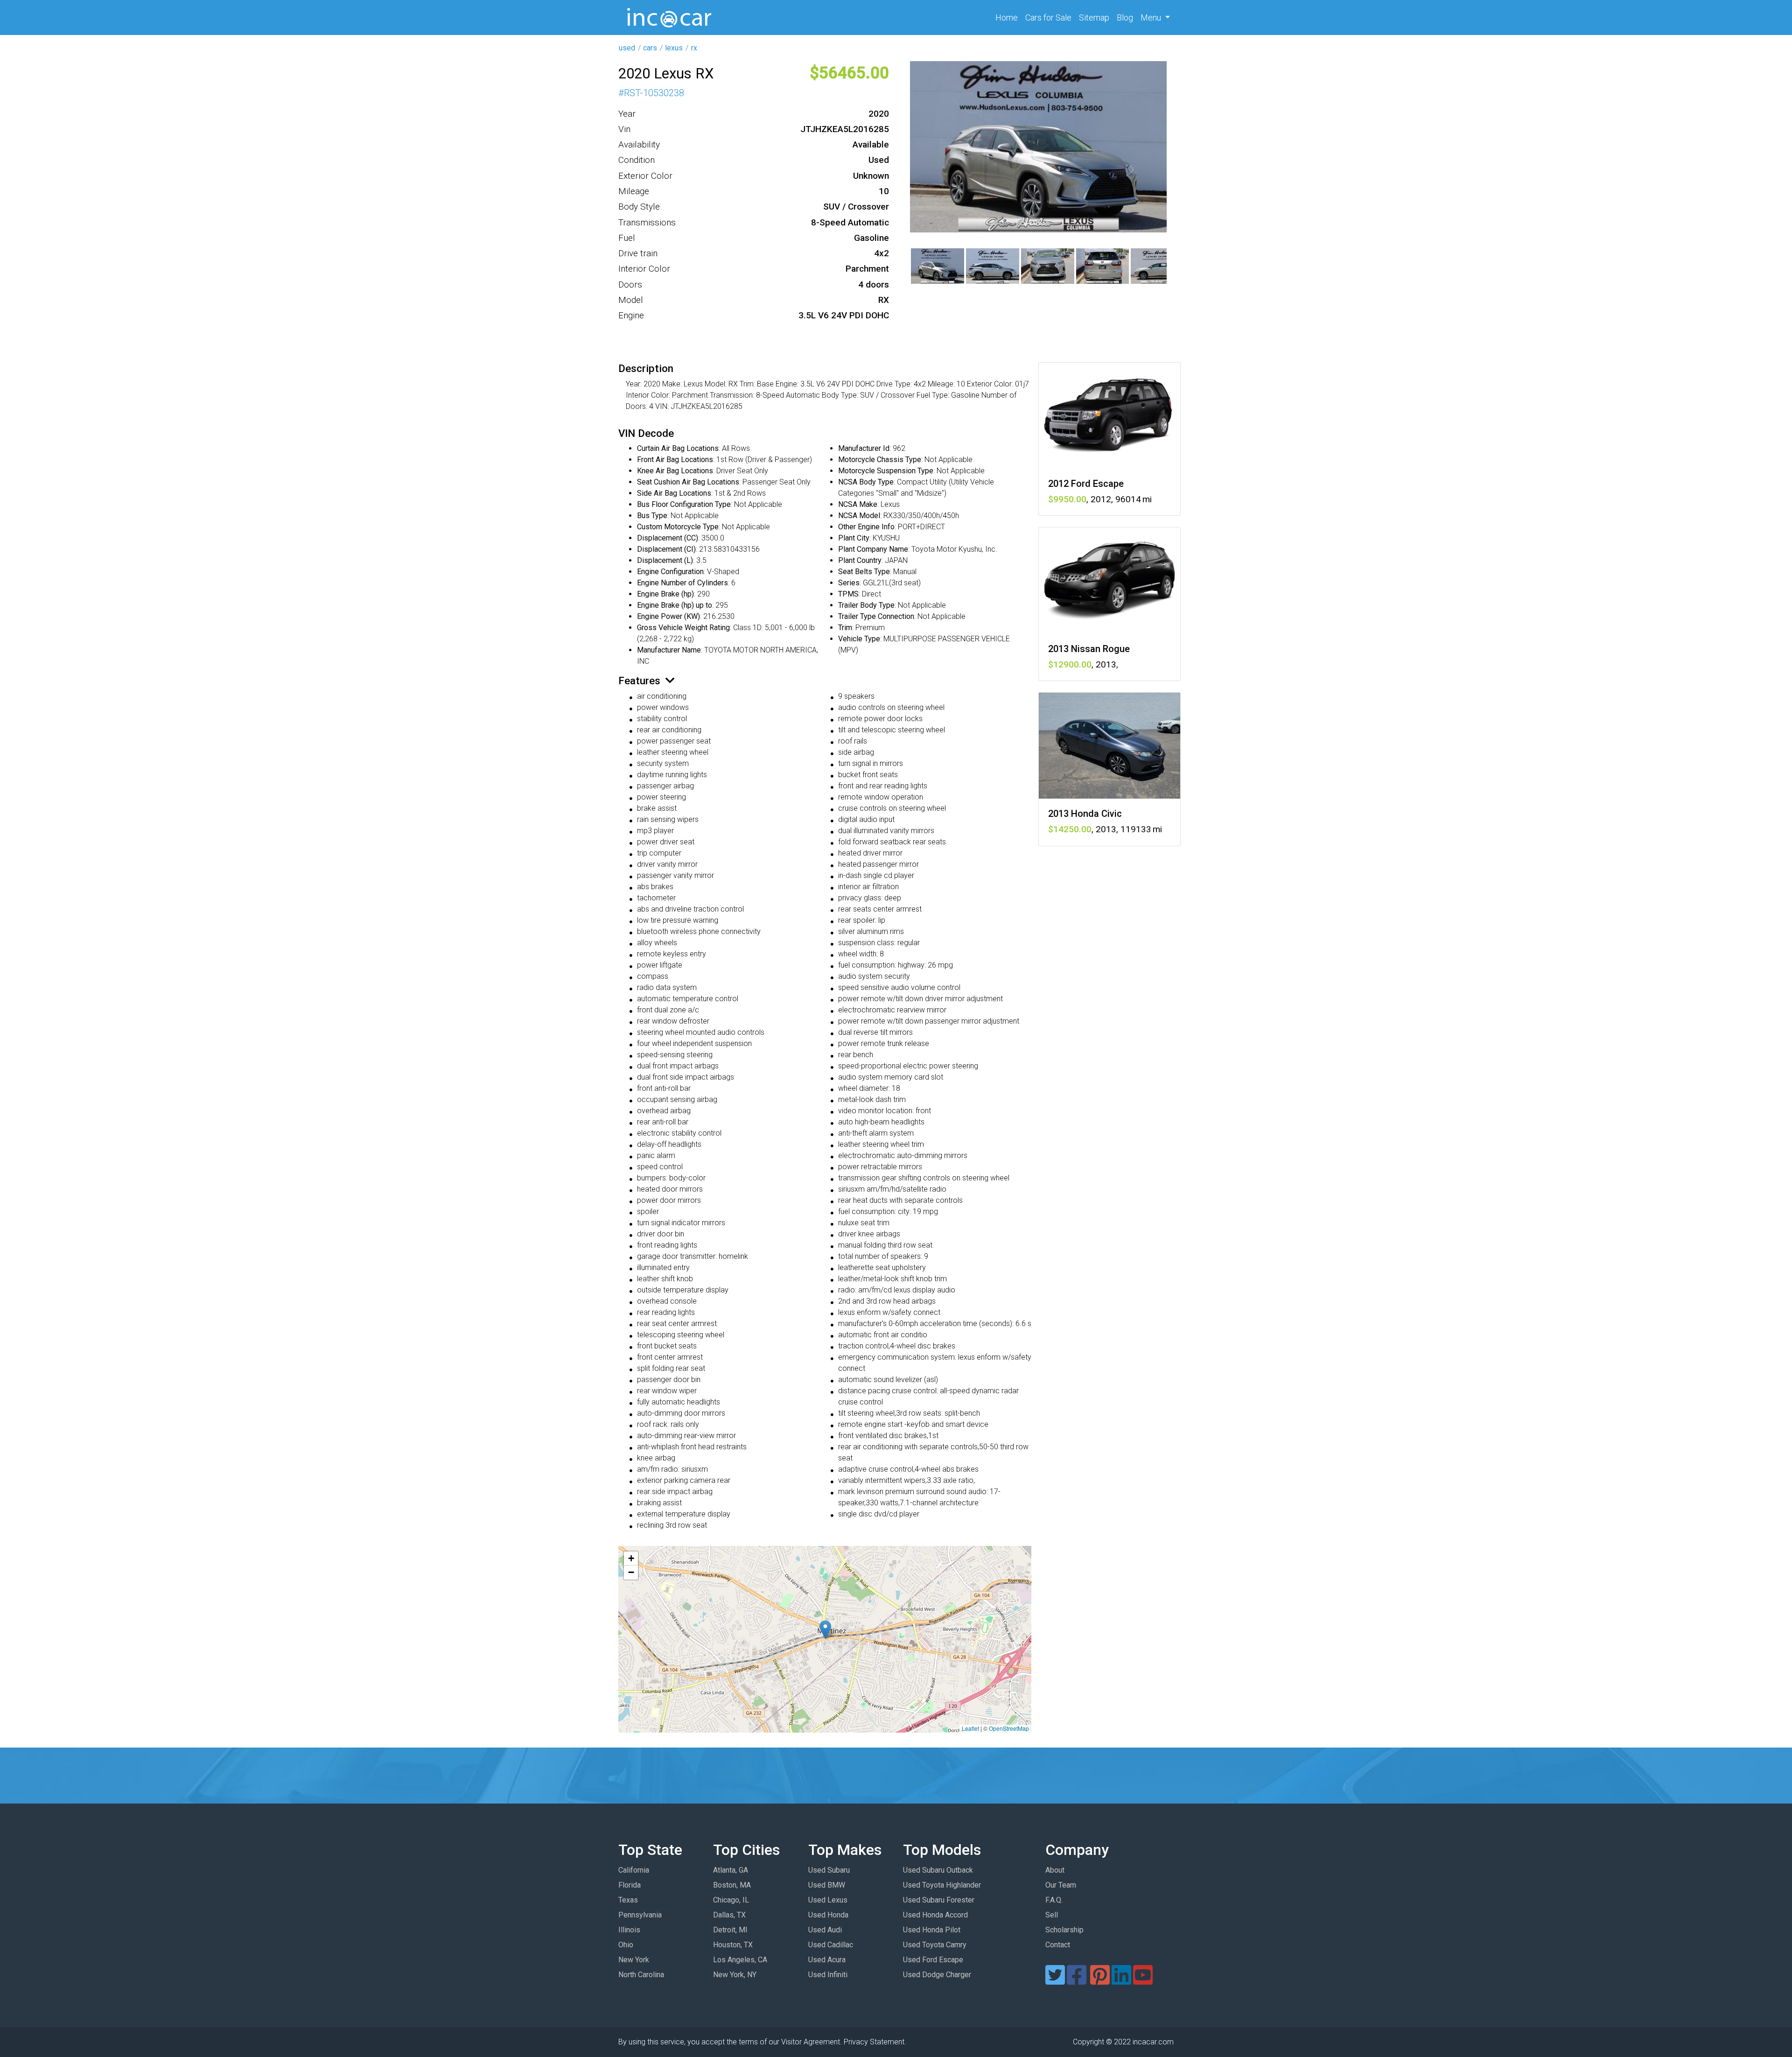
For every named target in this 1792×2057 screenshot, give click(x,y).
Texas (628, 1900)
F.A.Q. (1054, 1900)
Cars (1048, 18)
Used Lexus (828, 1900)
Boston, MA (732, 1885)
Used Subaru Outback (938, 1870)
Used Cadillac (831, 1945)
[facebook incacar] (1077, 1981)
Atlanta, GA (731, 1870)
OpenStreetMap (1009, 1728)
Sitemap (1094, 18)
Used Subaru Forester (939, 1900)
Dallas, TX (729, 1915)
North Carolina (641, 1975)
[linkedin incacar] (1121, 1981)
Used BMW (827, 1885)
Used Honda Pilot (932, 1930)
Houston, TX (733, 1945)
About (1055, 1870)
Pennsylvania (640, 1915)
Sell (1052, 1915)
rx (694, 48)
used (627, 48)
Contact (1058, 1945)
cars (650, 48)
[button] (825, 1630)
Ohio (626, 1945)
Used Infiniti (828, 1975)
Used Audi (825, 1930)
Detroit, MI (730, 1930)
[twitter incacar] (1055, 1981)
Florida (630, 1885)
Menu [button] (1152, 18)
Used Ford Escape (933, 1960)
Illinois (629, 1930)
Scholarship (1064, 1930)
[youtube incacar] (1143, 1981)
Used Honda (828, 1915)
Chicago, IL (731, 1900)
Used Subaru (829, 1870)
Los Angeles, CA (740, 1960)
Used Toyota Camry (935, 1945)
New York (634, 1960)
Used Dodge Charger (937, 1975)
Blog (1125, 18)
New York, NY (735, 1975)
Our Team (1061, 1885)
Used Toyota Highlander (942, 1885)
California (634, 1870)
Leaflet (970, 1728)
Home (1008, 17)
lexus (674, 48)
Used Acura (827, 1960)
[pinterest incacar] (1100, 1981)
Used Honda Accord (935, 1915)
